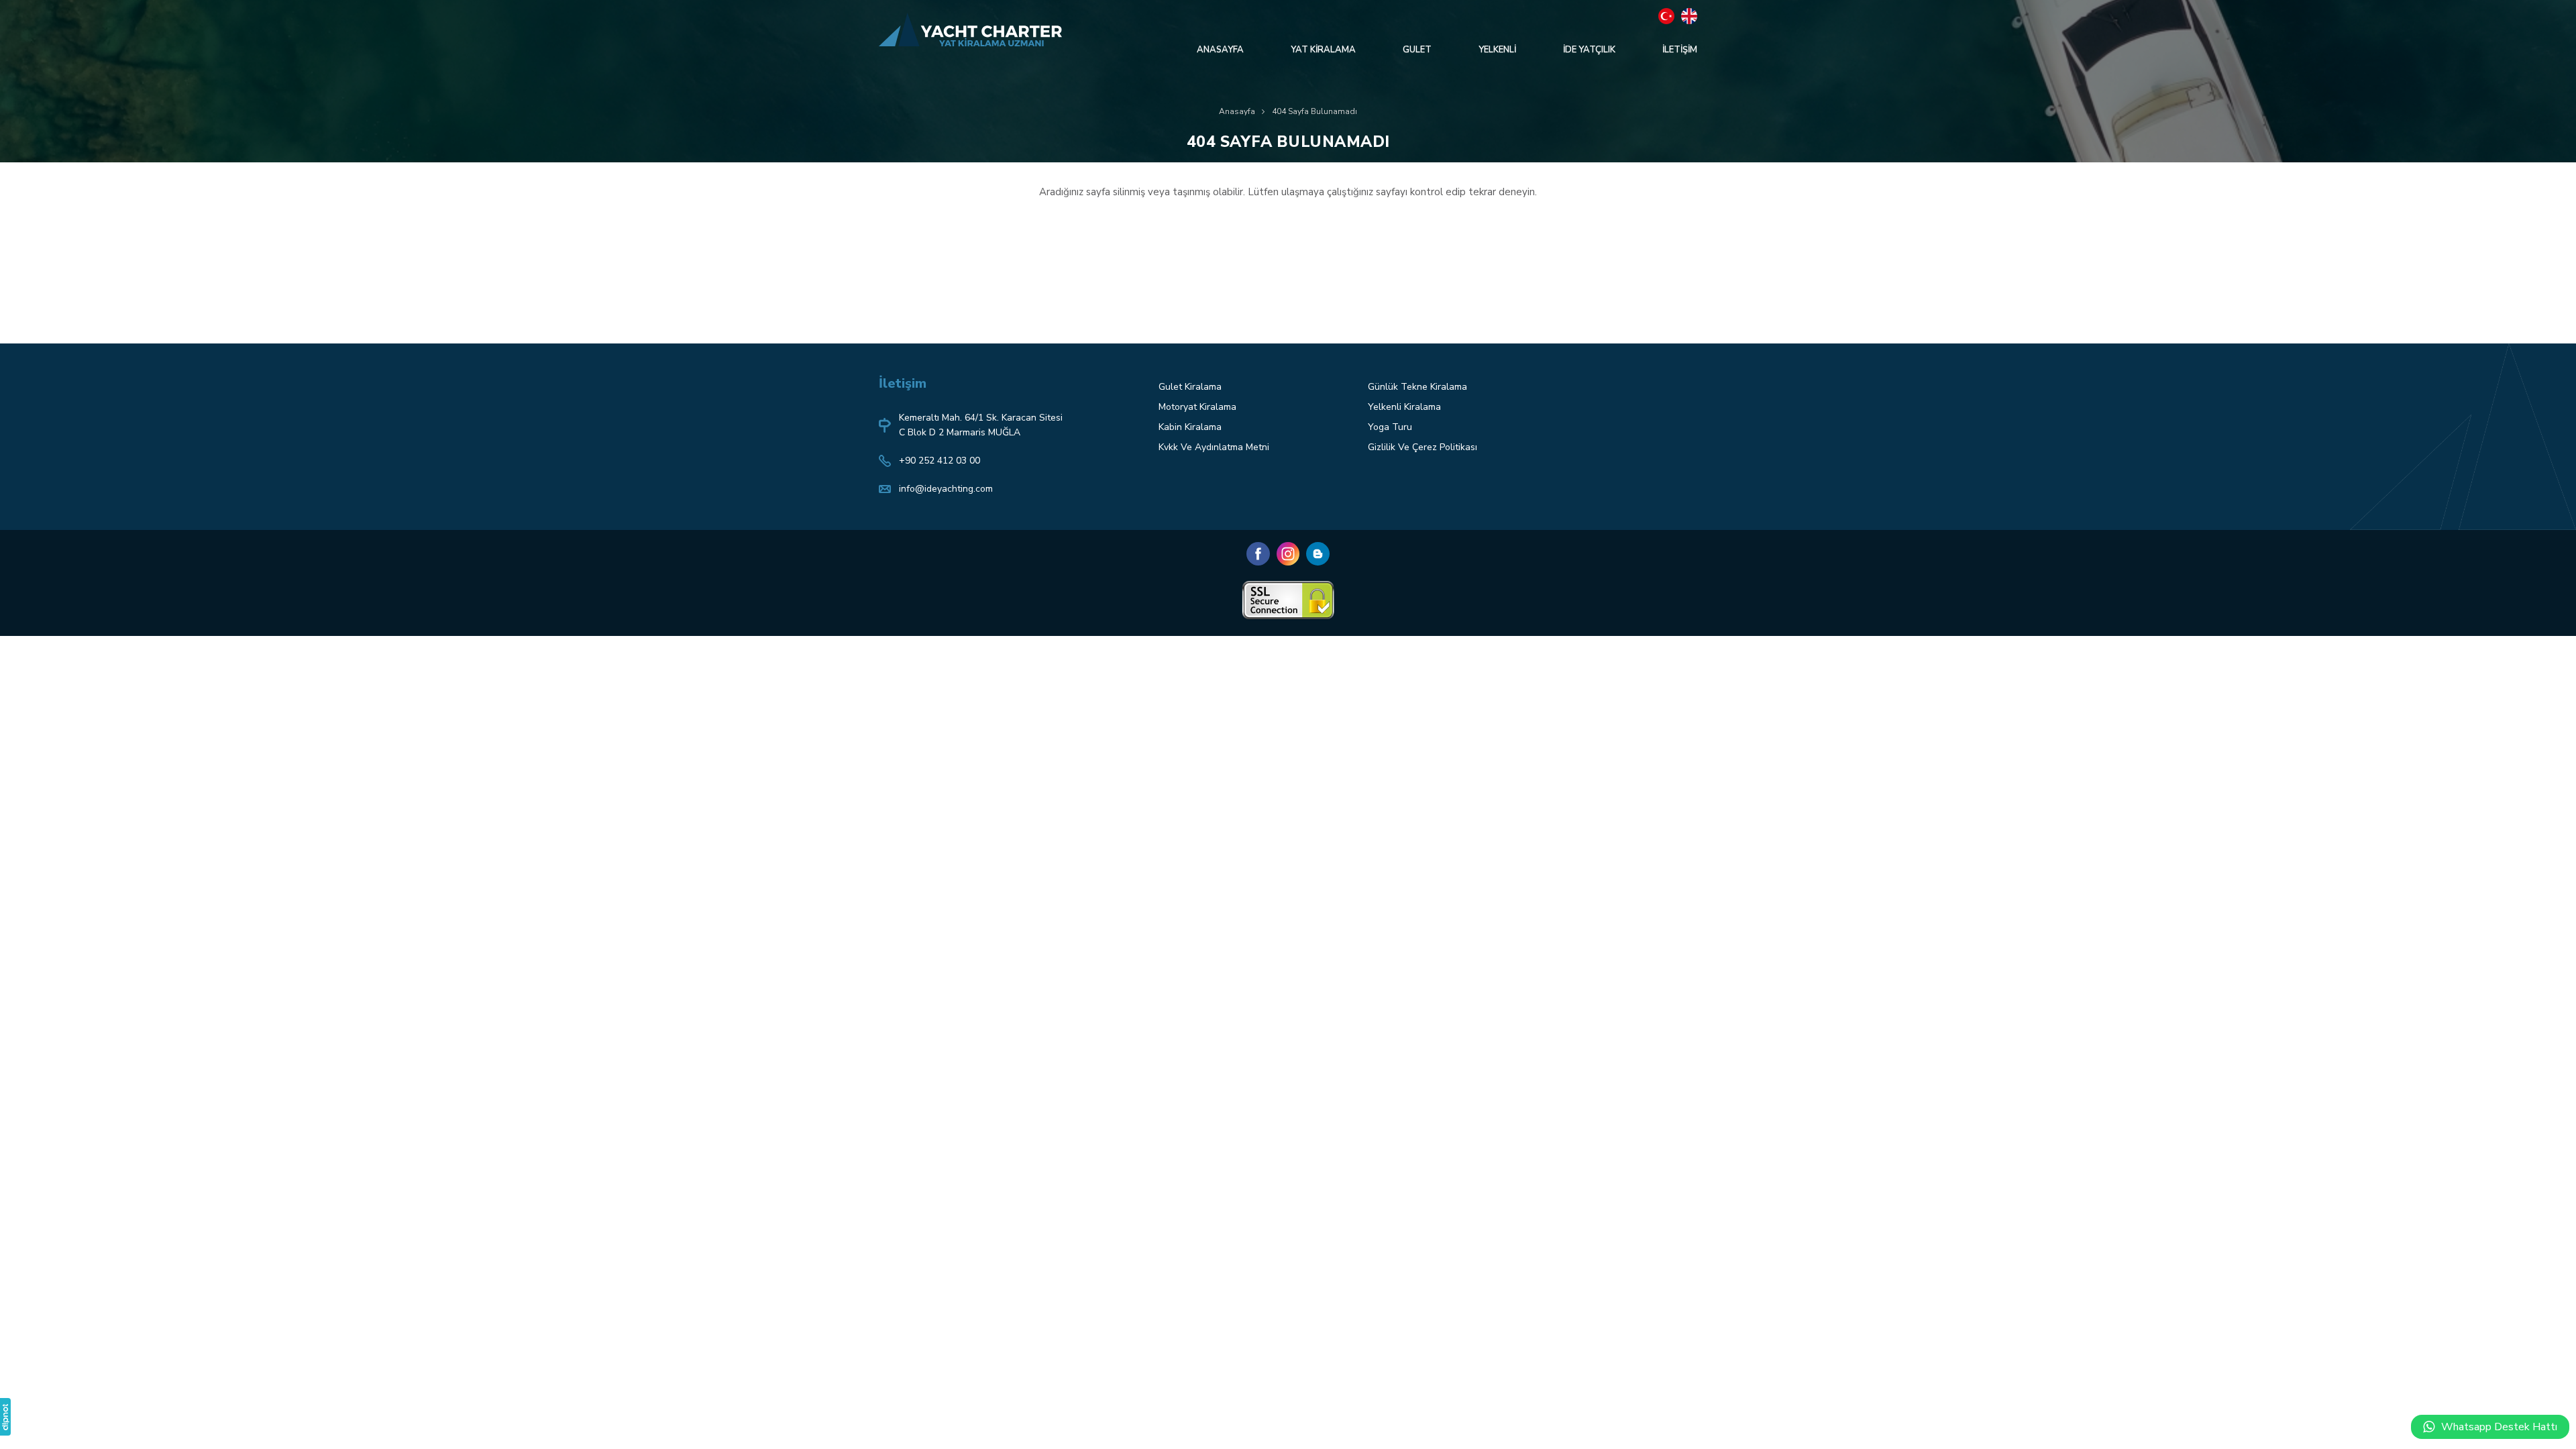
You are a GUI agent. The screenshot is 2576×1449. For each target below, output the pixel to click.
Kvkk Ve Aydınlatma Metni (1214, 447)
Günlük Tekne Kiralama (1417, 387)
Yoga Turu (1390, 427)
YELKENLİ (1497, 50)
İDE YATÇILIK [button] (1589, 50)
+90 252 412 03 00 (940, 461)
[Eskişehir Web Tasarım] (5, 1417)
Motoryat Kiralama (1197, 407)
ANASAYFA (1220, 50)
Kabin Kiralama (1190, 427)
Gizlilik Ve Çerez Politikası (1423, 447)
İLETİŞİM (1680, 50)
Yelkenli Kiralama (1404, 407)
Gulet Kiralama (1190, 387)
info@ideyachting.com (946, 489)
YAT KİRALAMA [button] (1323, 50)
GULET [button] (1417, 50)
